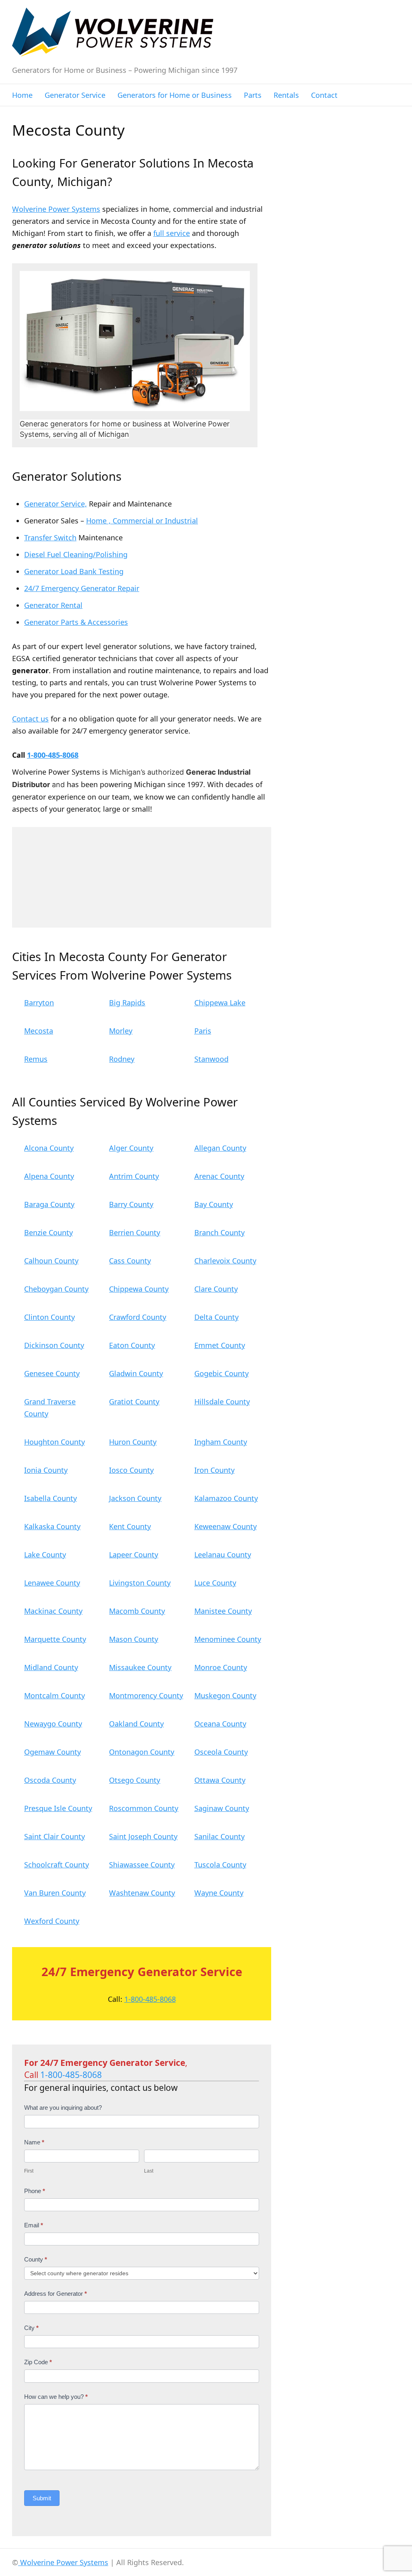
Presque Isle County (58, 1808)
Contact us (30, 719)
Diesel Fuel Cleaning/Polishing (76, 554)
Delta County (216, 1317)
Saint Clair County (55, 1836)
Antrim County (134, 1176)
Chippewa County (139, 1289)
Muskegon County (225, 1695)
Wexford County (52, 1921)
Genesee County (52, 1373)
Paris (203, 1031)
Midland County (51, 1667)
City (31, 2328)
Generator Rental (53, 605)
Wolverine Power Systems (56, 209)
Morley (121, 1031)
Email (34, 2225)
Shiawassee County (142, 1865)
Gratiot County (134, 1402)
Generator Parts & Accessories (76, 622)
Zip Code (38, 2362)
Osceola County (221, 1752)
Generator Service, (56, 504)
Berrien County (135, 1232)
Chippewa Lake (220, 1003)
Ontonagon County (142, 1752)
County (36, 2259)
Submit (42, 2498)
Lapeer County (134, 1555)
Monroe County (221, 1667)
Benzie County (48, 1232)
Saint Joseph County (143, 1836)
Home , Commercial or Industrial (142, 521)
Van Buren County (55, 1893)
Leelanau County (223, 1555)
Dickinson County (54, 1345)
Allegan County (220, 1148)
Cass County (130, 1261)
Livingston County (140, 1583)
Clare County (216, 1289)
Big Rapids (127, 1003)
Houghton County (55, 1442)
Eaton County (132, 1345)
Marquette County (55, 1639)
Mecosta (39, 1031)
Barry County (131, 1204)
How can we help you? (56, 2397)
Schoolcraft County (57, 1865)
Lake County (45, 1555)
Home (22, 95)
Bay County (214, 1204)
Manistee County (223, 1611)
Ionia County (46, 1470)
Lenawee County (52, 1583)
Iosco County (131, 1470)
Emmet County (220, 1345)
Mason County (134, 1639)
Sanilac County (219, 1836)
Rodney (122, 1059)
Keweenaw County (226, 1526)
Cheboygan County (56, 1289)
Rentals (286, 95)
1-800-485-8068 (53, 755)
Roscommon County (144, 1808)
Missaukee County (140, 1667)
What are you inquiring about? (63, 2108)
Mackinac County (53, 1611)
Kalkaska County (52, 1526)
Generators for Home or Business (175, 95)
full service (172, 233)
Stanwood (211, 1059)
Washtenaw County (142, 1893)
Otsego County (135, 1780)
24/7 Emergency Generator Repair (82, 588)
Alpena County (49, 1176)
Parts (253, 95)
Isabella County (50, 1498)
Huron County (133, 1442)
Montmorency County (146, 1695)
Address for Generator (56, 2294)
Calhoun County (51, 1261)
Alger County (131, 1148)
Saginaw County (222, 1808)
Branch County (219, 1232)
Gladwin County (136, 1373)
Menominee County (228, 1639)
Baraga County (49, 1204)
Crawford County (138, 1317)
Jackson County (135, 1498)
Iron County (214, 1470)
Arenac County (219, 1176)
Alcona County (49, 1148)
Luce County (215, 1583)
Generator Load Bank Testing (74, 571)
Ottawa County (220, 1780)
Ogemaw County (53, 1752)
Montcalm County (55, 1695)
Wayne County (219, 1893)
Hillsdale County (222, 1402)
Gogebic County (221, 1373)
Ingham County (221, 1442)
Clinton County (49, 1317)
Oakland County (136, 1724)
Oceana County (220, 1724)
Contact (324, 95)
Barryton (39, 1003)
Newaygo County (53, 1724)
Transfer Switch (50, 538)
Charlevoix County (225, 1261)
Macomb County (137, 1611)
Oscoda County (50, 1780)
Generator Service (75, 95)
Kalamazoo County (226, 1498)
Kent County (130, 1526)
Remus (36, 1059)
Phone (35, 2191)
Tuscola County (220, 1865)
